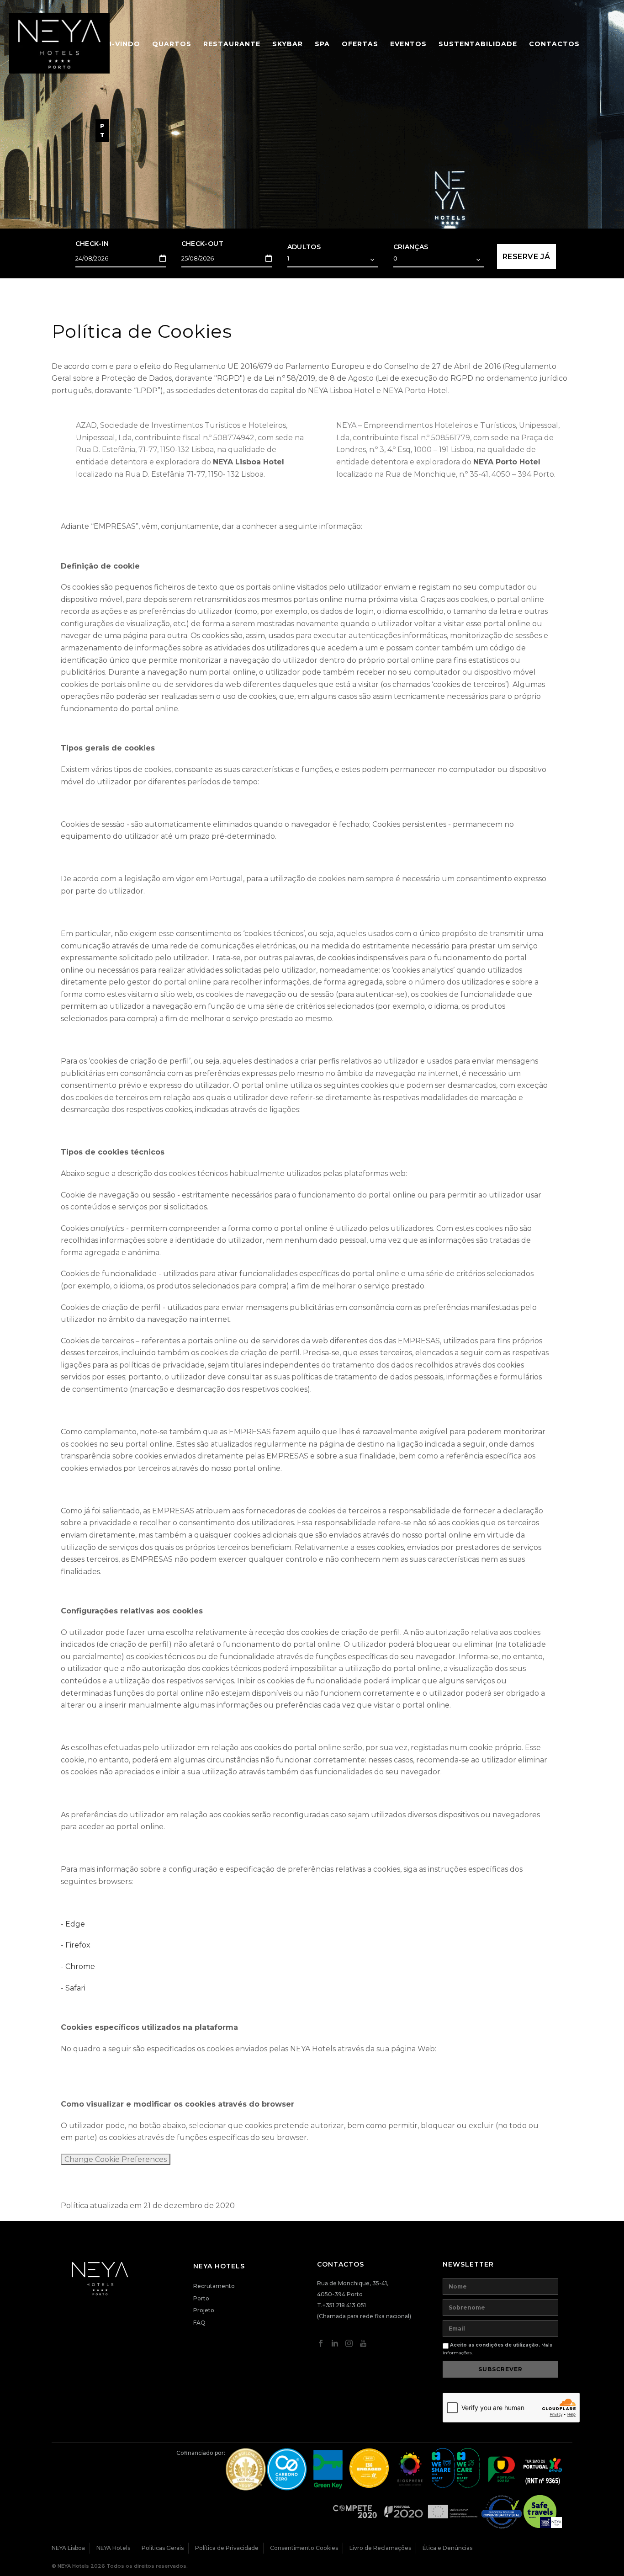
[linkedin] (335, 2345)
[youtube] (363, 2345)
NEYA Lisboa (68, 2548)
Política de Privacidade (227, 2548)
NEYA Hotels (113, 2548)
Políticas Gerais (163, 2548)
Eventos (408, 44)
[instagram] (349, 2345)
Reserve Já (526, 257)
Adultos (304, 247)
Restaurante (232, 44)
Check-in (92, 244)
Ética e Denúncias (447, 2548)
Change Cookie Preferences (116, 2159)
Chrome (80, 1967)
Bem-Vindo (118, 44)
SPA (322, 44)
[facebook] (321, 2345)
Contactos (554, 44)
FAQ (199, 2323)
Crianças (411, 247)
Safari (75, 1988)
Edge (75, 1924)
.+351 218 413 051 (344, 2305)
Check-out (203, 244)
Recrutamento (214, 2286)
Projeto (204, 2310)
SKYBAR (288, 44)
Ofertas (360, 44)
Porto (201, 2298)
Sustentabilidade (478, 44)
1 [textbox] (288, 258)
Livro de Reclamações (380, 2548)
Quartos (172, 44)
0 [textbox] (395, 258)
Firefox (78, 1945)
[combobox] (333, 260)
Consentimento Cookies (304, 2548)
